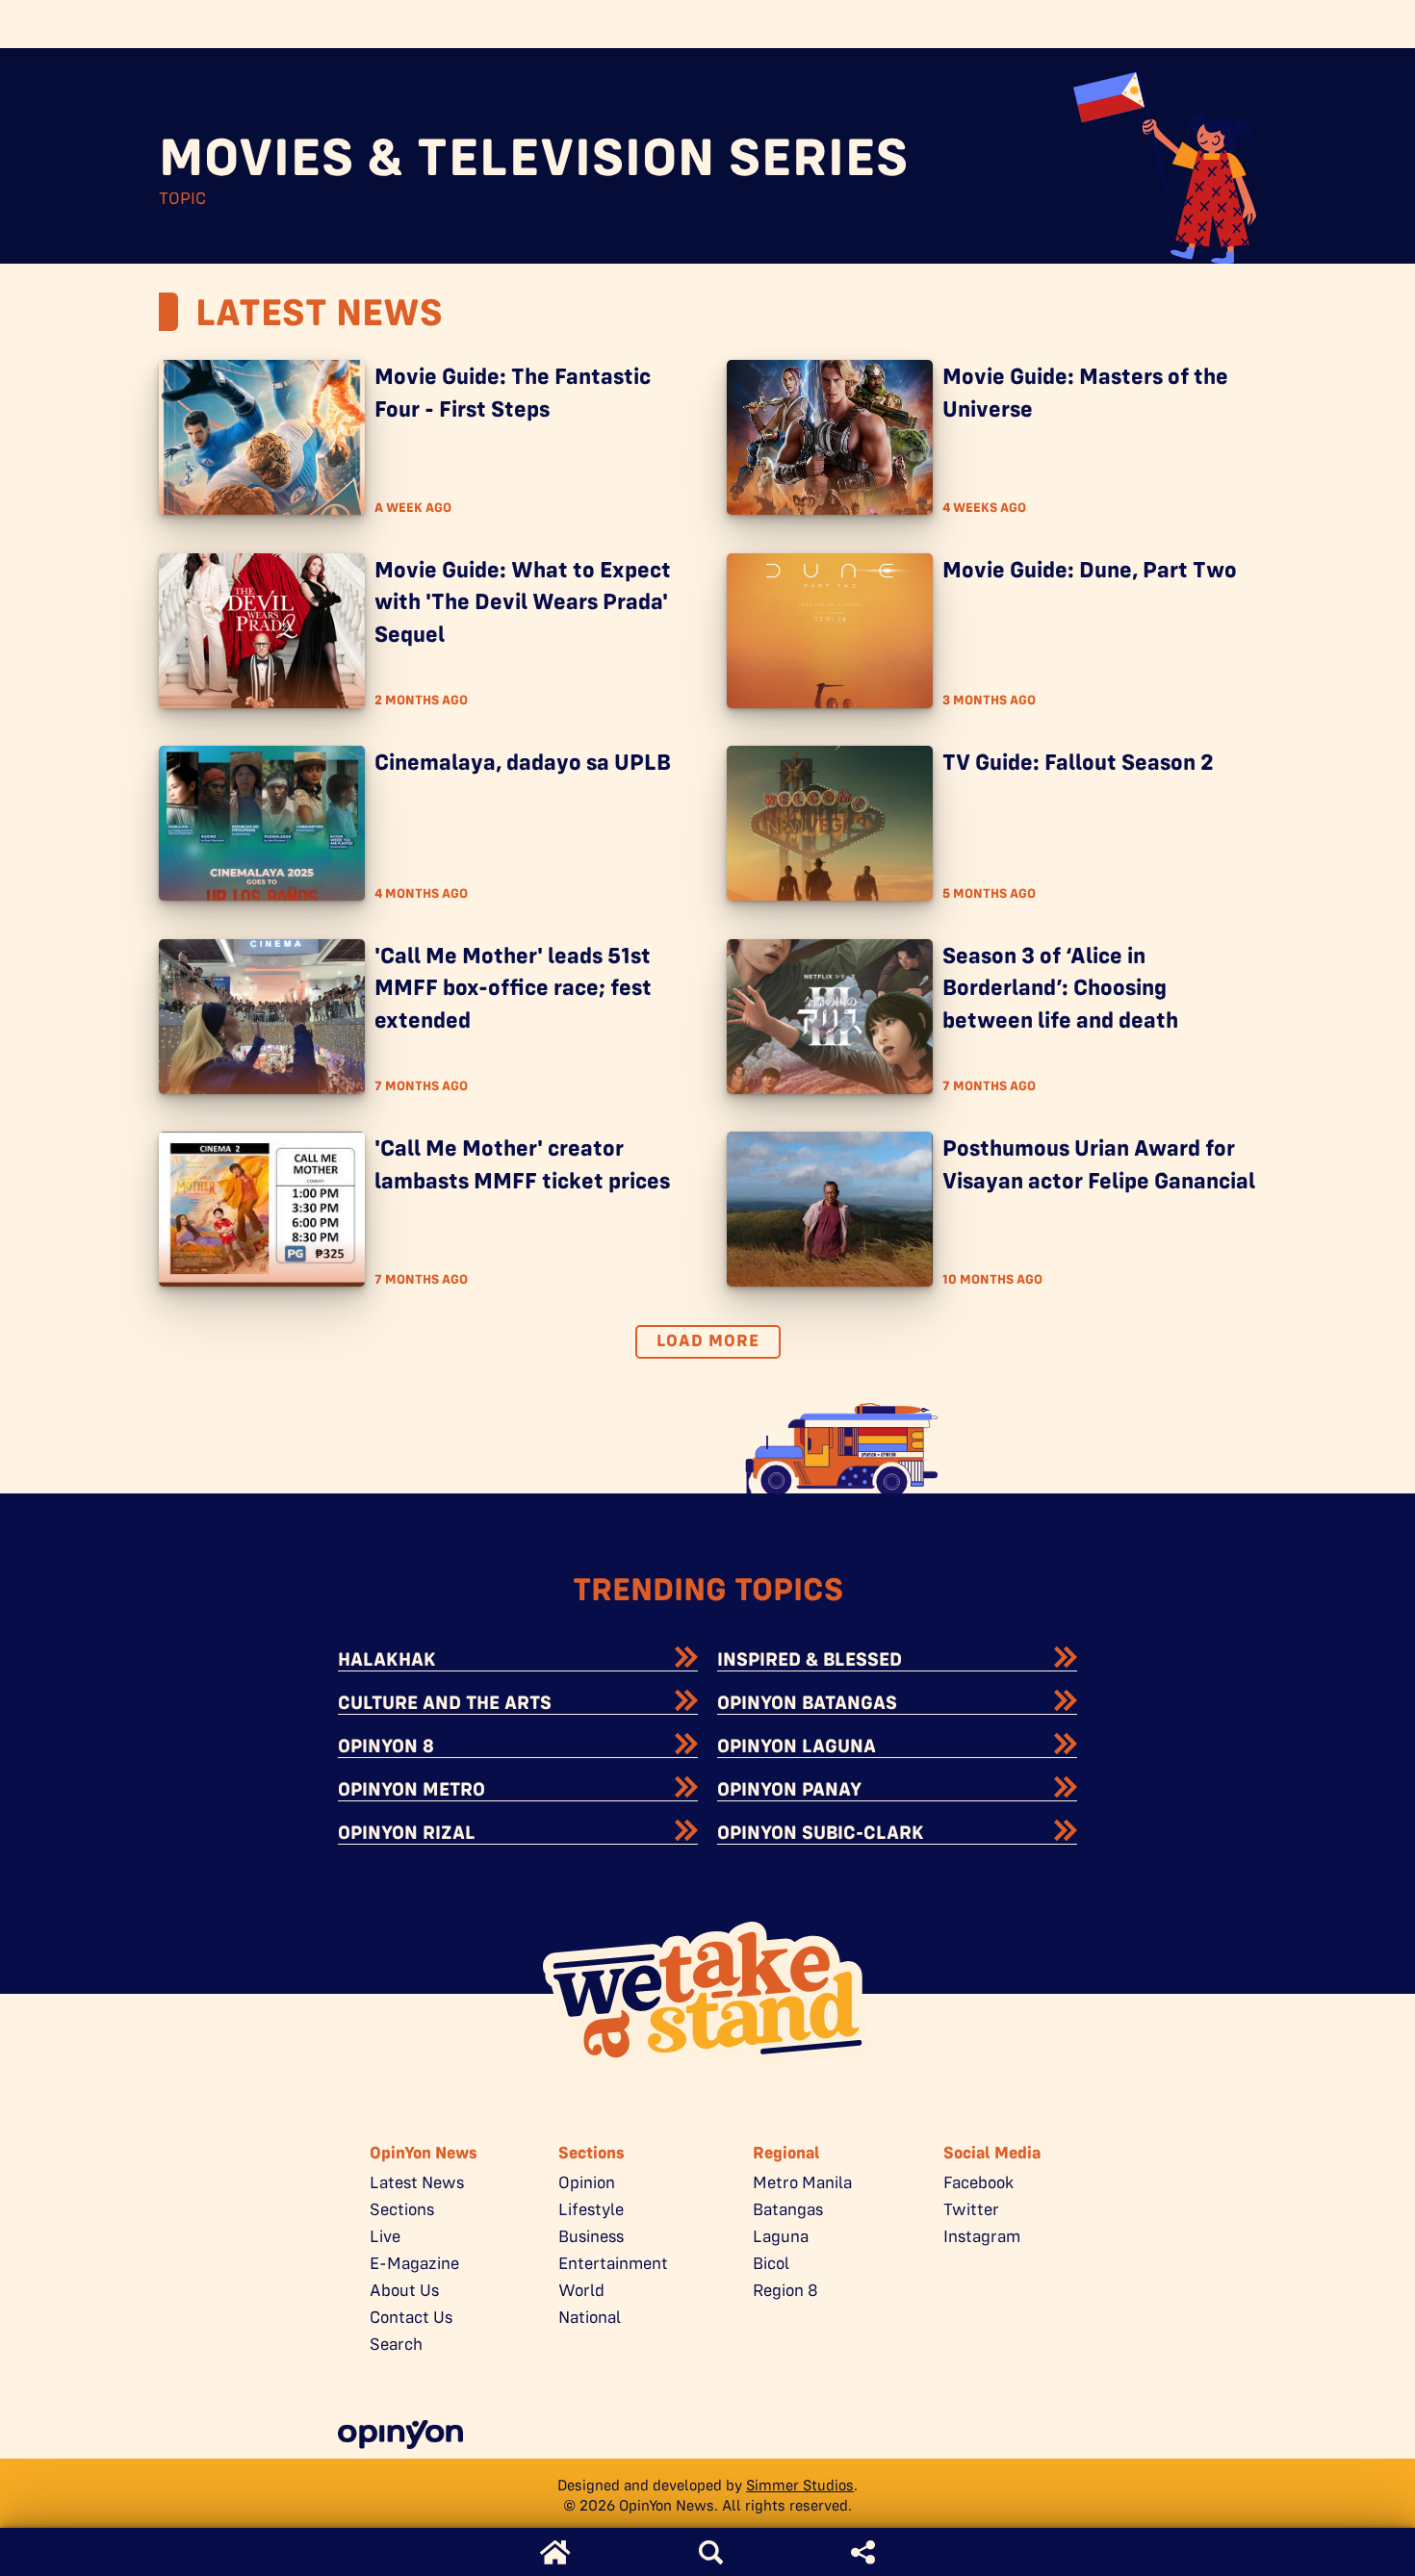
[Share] (863, 2552)
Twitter (971, 2209)
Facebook (978, 2182)
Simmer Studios (800, 2485)
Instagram (982, 2236)
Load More (708, 1340)
